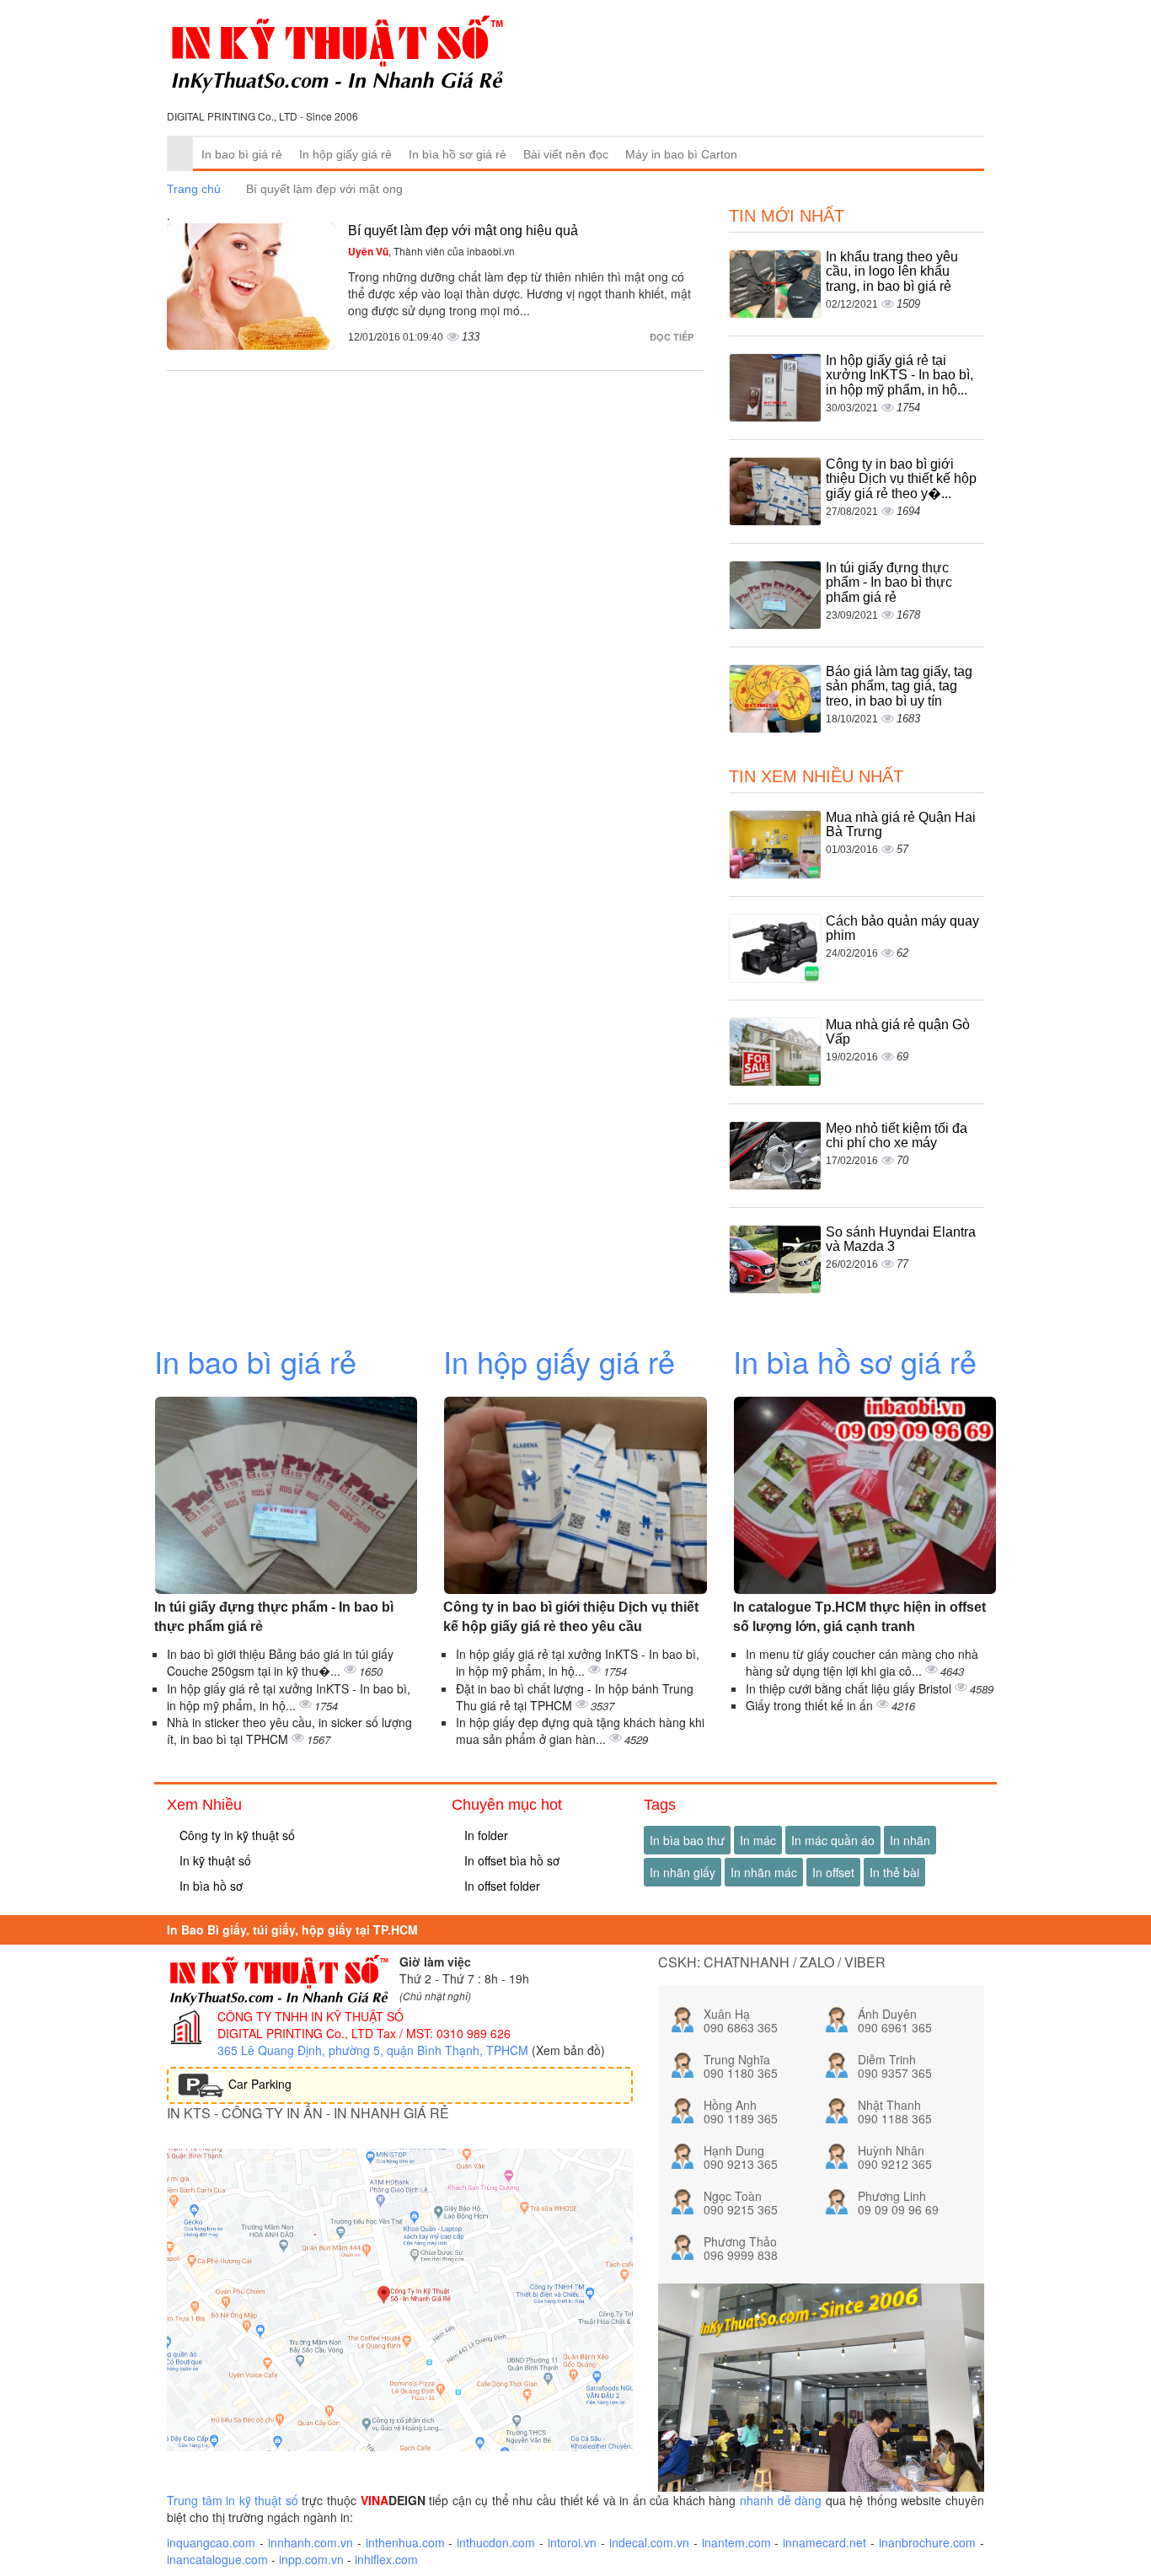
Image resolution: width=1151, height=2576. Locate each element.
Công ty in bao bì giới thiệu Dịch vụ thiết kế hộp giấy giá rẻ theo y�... (901, 479)
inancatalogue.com (217, 2559)
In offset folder (501, 1886)
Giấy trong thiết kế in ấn (811, 1705)
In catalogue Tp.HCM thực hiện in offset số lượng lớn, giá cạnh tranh (859, 1617)
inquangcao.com (211, 2542)
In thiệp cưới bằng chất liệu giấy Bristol (850, 1688)
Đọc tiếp (673, 337)
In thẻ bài (894, 1872)
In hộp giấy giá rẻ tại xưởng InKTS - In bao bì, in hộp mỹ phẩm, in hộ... (899, 375)
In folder (484, 1835)
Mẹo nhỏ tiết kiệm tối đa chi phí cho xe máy (897, 1136)
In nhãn (910, 1840)
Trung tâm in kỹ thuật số (233, 2500)
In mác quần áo (833, 1840)
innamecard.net (824, 2542)
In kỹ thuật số (214, 1860)
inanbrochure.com (927, 2542)
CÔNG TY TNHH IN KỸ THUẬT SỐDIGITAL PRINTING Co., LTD (311, 2025)
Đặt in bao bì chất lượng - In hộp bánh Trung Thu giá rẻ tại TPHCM (575, 1697)
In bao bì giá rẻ (242, 154)
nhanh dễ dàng (781, 2500)
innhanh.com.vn (311, 2542)
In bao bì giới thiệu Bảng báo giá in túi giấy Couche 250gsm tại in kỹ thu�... (280, 1662)
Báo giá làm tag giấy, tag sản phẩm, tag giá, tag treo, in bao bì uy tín (899, 686)
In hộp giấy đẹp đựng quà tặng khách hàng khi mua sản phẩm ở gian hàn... (580, 1731)
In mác (758, 1840)
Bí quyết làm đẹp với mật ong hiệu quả (463, 231)
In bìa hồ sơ (209, 1886)
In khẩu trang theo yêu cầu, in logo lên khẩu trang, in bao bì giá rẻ (892, 271)
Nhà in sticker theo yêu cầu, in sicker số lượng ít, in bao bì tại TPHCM (289, 1731)
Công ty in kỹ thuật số (236, 1835)
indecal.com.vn (649, 2542)
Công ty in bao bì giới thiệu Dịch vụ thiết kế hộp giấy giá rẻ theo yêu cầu (571, 1617)
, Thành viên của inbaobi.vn (431, 251)
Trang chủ (194, 189)
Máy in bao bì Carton (681, 154)
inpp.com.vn (311, 2559)
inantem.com (736, 2542)
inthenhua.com (405, 2542)
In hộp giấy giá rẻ (345, 154)
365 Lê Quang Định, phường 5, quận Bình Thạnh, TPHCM (373, 2050)
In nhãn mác (764, 1872)
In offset (833, 1872)
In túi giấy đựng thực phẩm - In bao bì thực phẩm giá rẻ (889, 582)
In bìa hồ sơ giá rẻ (458, 154)
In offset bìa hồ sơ (510, 1860)
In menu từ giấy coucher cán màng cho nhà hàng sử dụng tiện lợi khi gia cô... (862, 1662)
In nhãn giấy (683, 1872)
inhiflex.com (386, 2559)
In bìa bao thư (687, 1840)
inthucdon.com (496, 2542)
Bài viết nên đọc (566, 154)
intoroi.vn (572, 2542)
